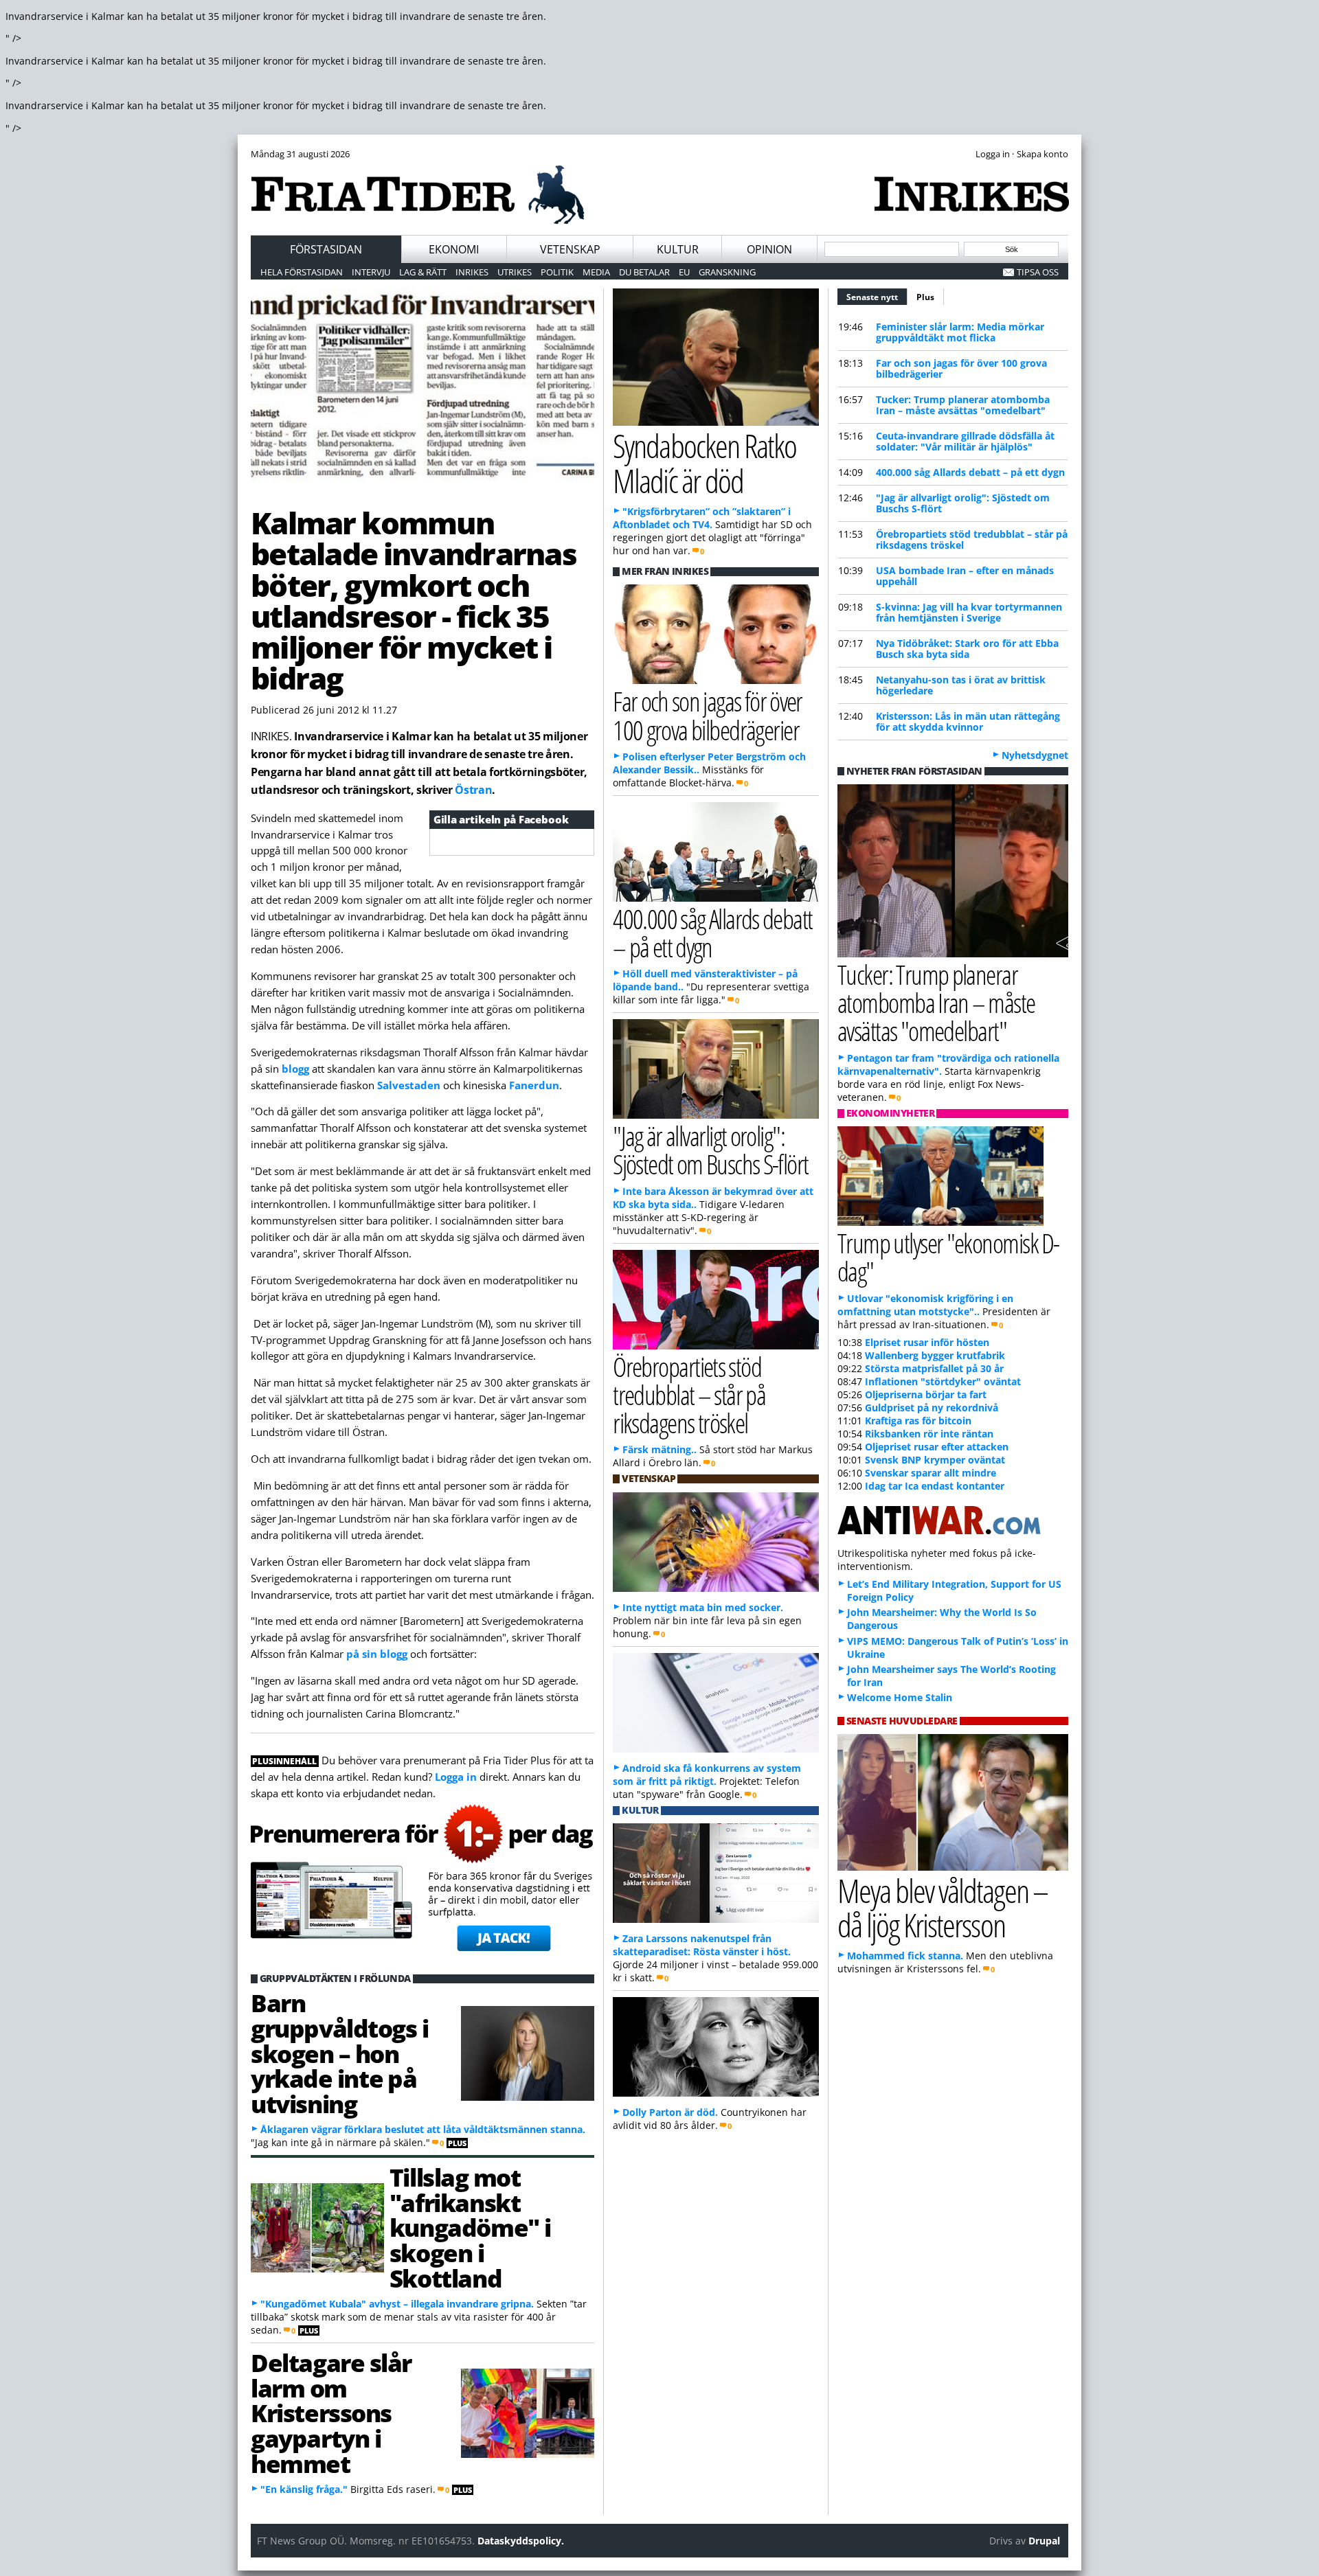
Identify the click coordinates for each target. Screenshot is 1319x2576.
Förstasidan (326, 249)
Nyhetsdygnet (1035, 755)
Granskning (727, 272)
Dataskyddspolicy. (521, 2541)
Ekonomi (454, 249)
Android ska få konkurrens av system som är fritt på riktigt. (707, 1775)
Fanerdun (534, 1085)
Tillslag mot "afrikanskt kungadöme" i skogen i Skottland (470, 2227)
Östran (473, 790)
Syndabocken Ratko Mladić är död (704, 463)
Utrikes (515, 272)
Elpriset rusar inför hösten (927, 1342)
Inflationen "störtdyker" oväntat (943, 1381)
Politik (557, 272)
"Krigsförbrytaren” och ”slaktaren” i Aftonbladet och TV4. (702, 518)
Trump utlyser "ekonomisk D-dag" (948, 1257)
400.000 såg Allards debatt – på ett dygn (970, 472)
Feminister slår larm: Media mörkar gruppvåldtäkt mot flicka (960, 332)
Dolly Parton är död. (670, 2112)
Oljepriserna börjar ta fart (926, 1394)
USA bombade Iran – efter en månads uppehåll (965, 576)
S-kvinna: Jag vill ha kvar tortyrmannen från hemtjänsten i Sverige (969, 612)
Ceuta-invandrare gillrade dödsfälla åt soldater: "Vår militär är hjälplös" (965, 441)
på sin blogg (377, 1654)
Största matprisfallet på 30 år (934, 1368)
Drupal (1044, 2541)
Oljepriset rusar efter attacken (937, 1447)
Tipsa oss (1038, 272)
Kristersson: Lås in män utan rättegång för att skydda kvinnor (968, 721)
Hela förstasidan (302, 272)
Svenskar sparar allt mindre (931, 1473)
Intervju (371, 272)
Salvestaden (409, 1085)
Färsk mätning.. (659, 1449)
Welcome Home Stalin (900, 1697)
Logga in (456, 1777)
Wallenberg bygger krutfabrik (935, 1355)
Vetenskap (570, 249)
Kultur (678, 249)
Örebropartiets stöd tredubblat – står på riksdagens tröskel (972, 539)
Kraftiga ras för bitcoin (918, 1421)
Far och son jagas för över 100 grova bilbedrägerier (961, 368)
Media (596, 272)
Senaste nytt (877, 297)
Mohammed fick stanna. (905, 1956)
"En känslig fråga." (304, 2489)
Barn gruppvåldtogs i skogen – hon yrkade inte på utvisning (339, 2053)
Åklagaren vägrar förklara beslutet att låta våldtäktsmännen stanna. (423, 2129)
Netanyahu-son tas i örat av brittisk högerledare (961, 685)
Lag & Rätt (423, 272)
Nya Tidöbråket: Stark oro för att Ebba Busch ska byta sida (967, 649)
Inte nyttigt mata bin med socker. (703, 1607)
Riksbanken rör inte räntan (929, 1434)
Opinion (769, 249)
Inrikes (472, 272)
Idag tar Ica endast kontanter (935, 1486)
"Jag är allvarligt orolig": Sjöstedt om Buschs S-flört (963, 503)
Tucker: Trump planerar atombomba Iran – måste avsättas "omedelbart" (963, 405)
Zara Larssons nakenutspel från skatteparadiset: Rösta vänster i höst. (702, 1945)
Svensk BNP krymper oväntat (935, 1460)
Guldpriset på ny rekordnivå (932, 1407)
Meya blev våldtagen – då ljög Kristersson (943, 1908)
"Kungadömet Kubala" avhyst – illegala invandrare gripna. (397, 2304)
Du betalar (644, 272)
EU (684, 272)
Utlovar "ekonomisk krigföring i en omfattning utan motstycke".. (925, 1305)
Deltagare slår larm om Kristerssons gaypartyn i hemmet (331, 2413)
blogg (295, 1069)
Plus (925, 297)
